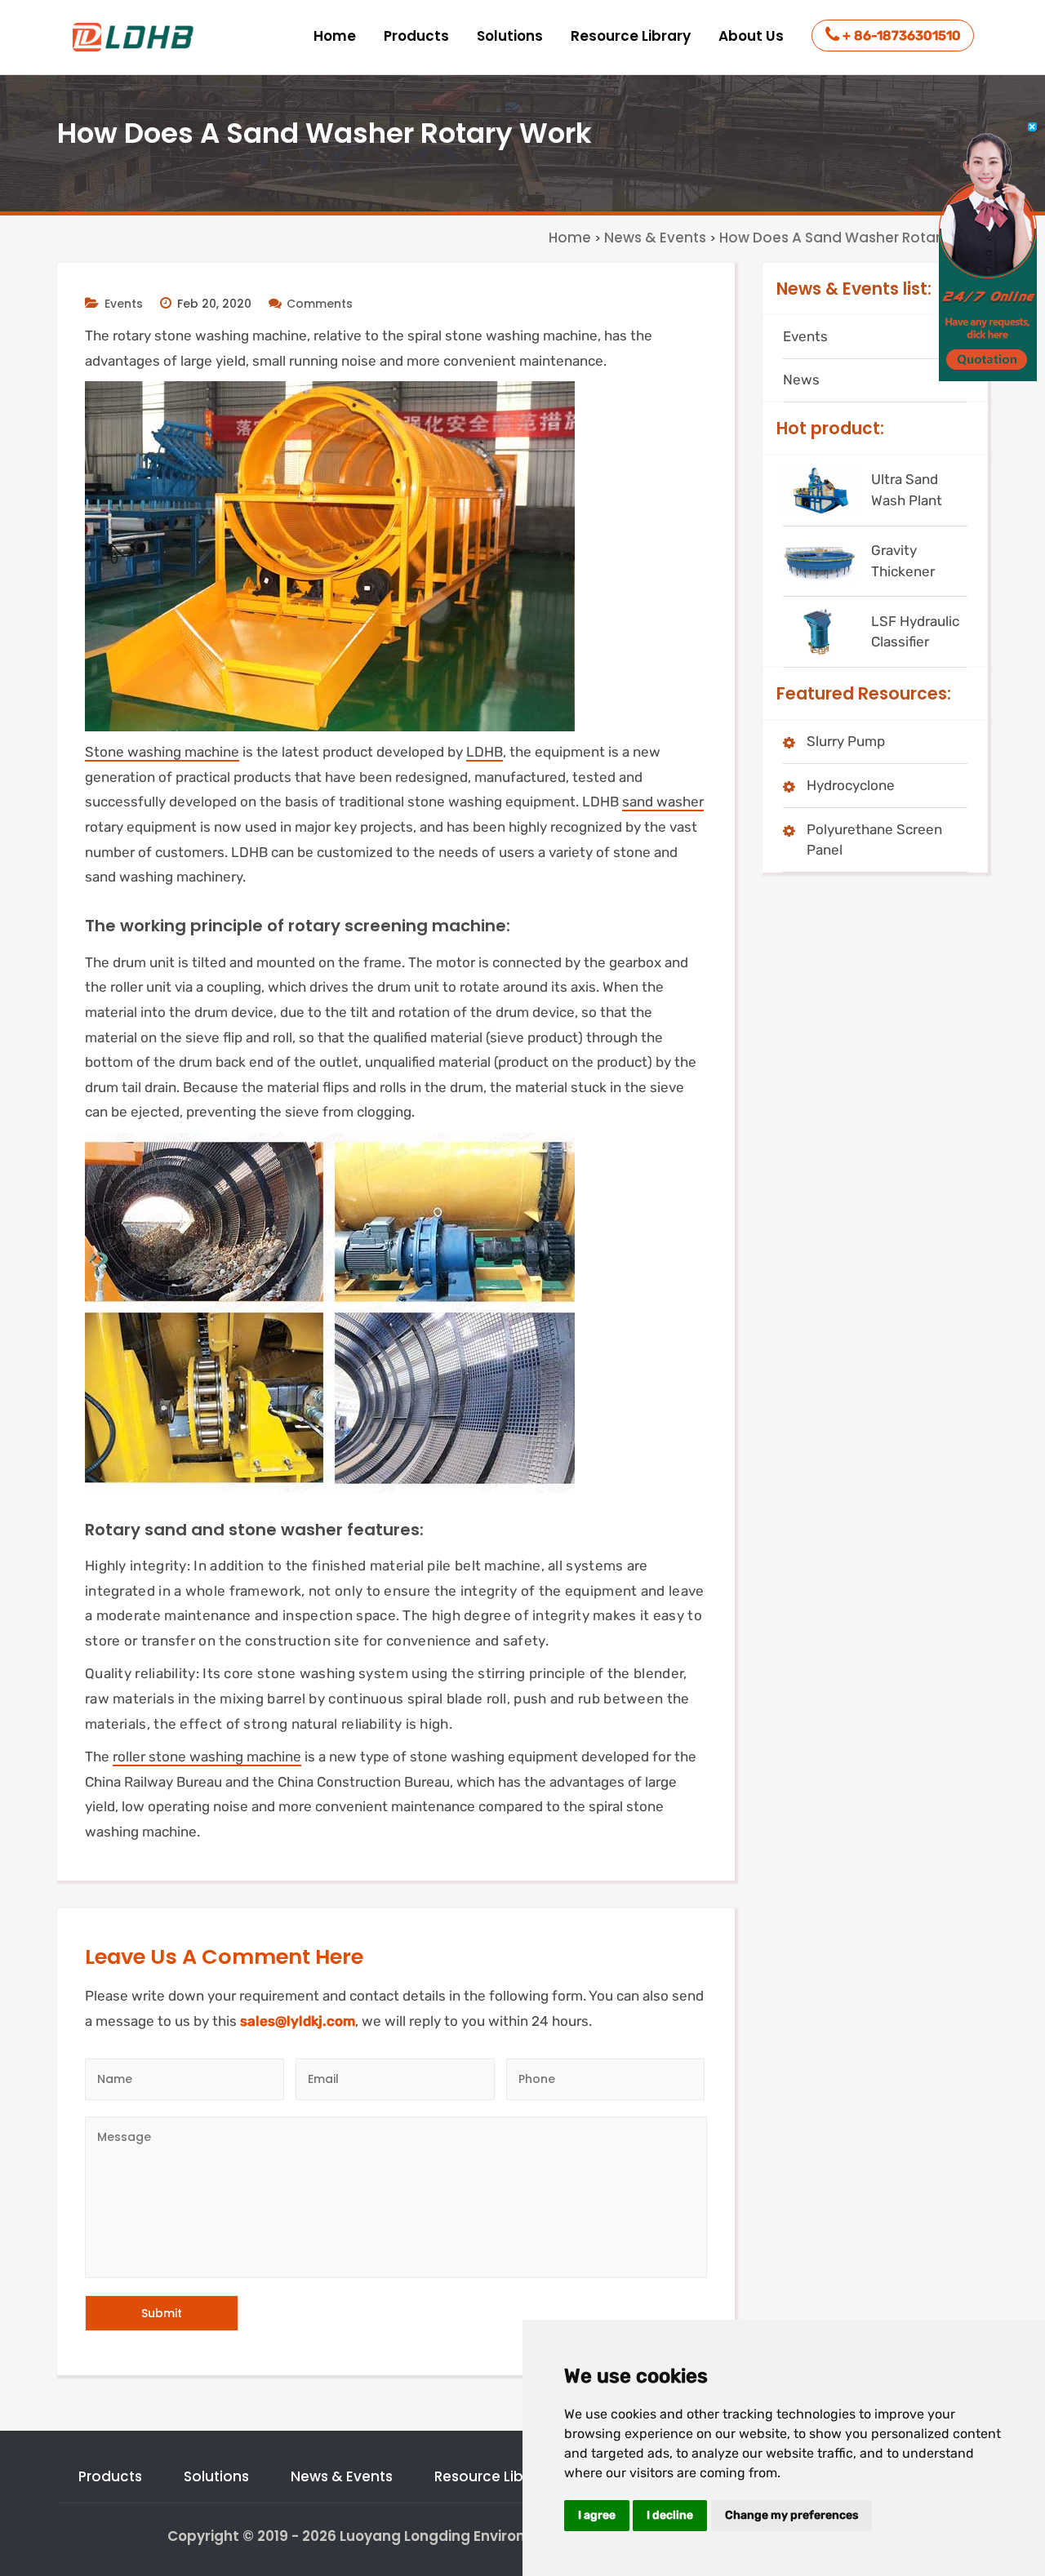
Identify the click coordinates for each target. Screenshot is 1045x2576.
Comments (320, 304)
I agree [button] (597, 2515)
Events (124, 304)
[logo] (135, 37)
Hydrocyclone (851, 785)
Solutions (510, 36)
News (801, 380)
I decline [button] (670, 2515)
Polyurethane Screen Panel (874, 840)
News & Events (342, 2476)
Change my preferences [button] (792, 2515)
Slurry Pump (846, 741)
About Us (751, 36)
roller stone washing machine (207, 1757)
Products (416, 36)
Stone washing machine (162, 752)
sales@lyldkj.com (298, 2021)
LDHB (485, 752)
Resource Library (631, 36)
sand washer (663, 802)
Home (335, 36)
